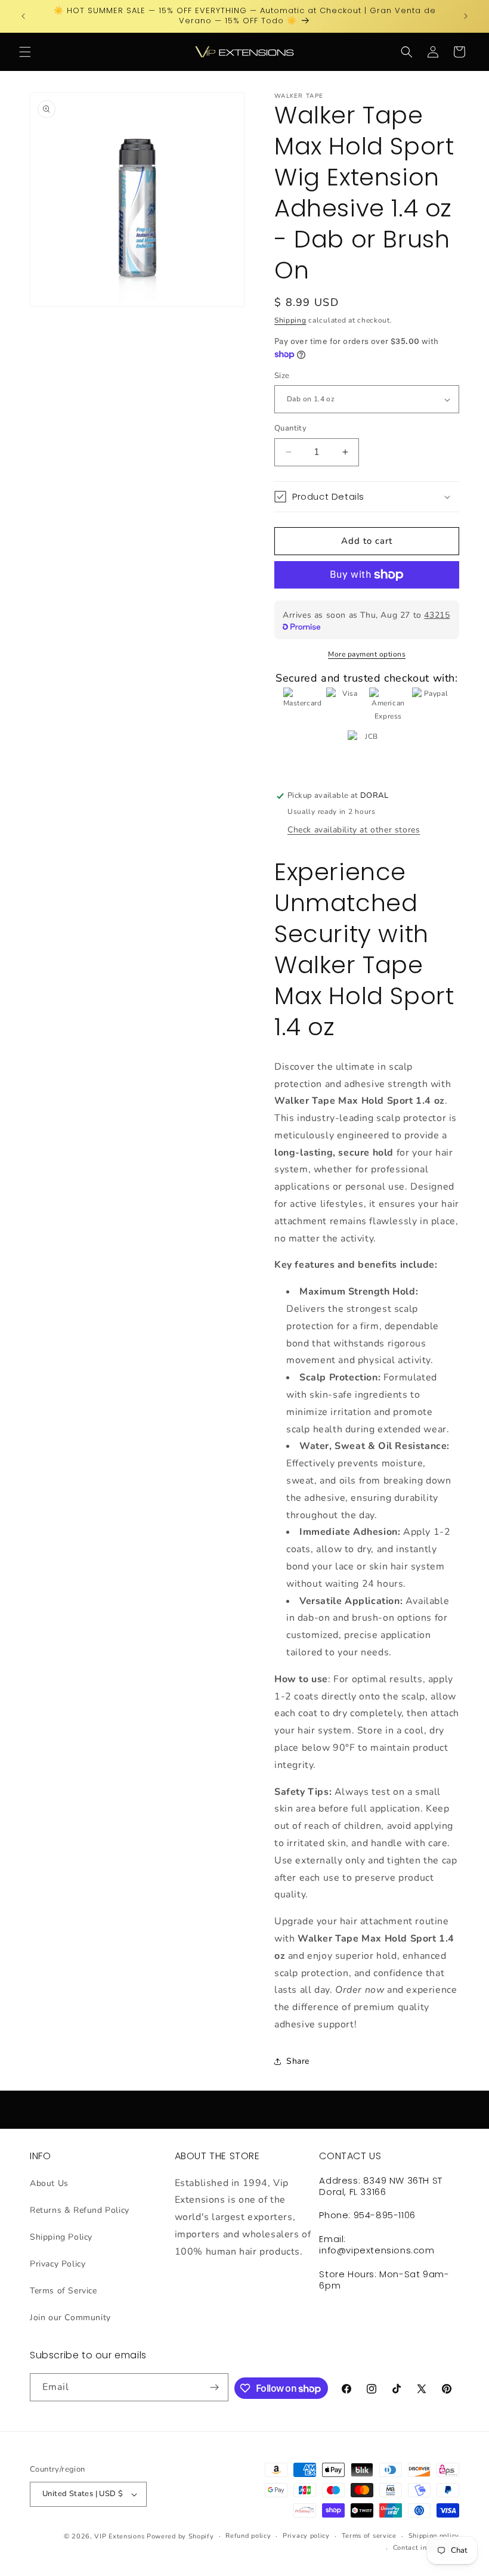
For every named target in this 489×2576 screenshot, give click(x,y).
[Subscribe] (215, 2387)
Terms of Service (64, 2291)
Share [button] (298, 2061)
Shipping (290, 320)
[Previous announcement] (23, 16)
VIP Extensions (119, 2536)
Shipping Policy (61, 2237)
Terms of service (369, 2536)
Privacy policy (306, 2536)
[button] (25, 52)
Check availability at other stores (354, 830)
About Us (49, 2183)
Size (282, 376)
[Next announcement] (466, 16)
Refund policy (248, 2536)
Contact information (426, 2548)
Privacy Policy (58, 2264)
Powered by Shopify (180, 2536)
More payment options (367, 654)
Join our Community (70, 2318)
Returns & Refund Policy (80, 2210)
